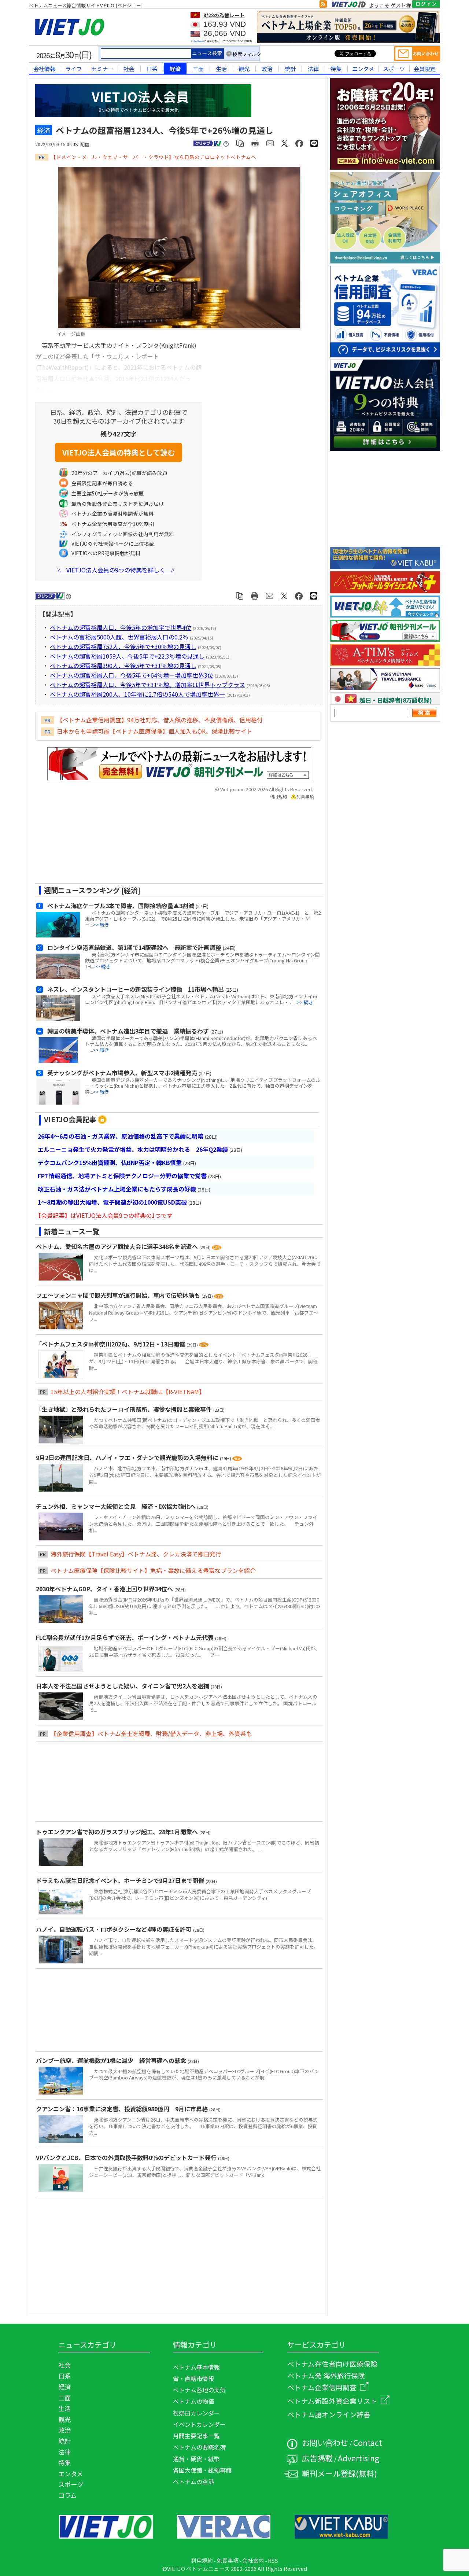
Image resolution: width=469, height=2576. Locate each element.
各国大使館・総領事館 (202, 2470)
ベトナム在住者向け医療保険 (332, 2364)
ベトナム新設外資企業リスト (332, 2401)
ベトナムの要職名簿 (199, 2447)
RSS (273, 2560)
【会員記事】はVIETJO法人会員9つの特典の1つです (104, 1215)
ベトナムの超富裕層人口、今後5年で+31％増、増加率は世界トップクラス (147, 685)
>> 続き (101, 924)
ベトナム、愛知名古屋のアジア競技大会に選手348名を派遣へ (118, 1246)
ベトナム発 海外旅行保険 (326, 2375)
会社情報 (44, 69)
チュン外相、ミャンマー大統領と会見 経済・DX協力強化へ (117, 1506)
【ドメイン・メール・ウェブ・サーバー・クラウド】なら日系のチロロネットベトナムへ (154, 157)
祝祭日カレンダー (196, 2413)
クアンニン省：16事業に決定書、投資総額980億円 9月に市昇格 (123, 2109)
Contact (368, 2442)
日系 (152, 69)
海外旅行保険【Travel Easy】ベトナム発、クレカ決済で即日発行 (136, 1554)
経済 (175, 69)
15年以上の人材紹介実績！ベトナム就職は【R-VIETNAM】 (128, 1392)
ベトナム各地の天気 (199, 2390)
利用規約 (278, 796)
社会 (129, 69)
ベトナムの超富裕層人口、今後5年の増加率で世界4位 (121, 627)
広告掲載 (317, 2458)
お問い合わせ (325, 2442)
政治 (267, 69)
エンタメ (363, 69)
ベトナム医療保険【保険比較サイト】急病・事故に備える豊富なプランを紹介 (153, 1570)
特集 (336, 69)
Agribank (199, 41)
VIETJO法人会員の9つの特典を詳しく (116, 570)
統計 (290, 69)
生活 (221, 69)
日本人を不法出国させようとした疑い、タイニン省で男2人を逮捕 (123, 1686)
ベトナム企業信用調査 (322, 2387)
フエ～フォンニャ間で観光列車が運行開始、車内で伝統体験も (119, 1295)
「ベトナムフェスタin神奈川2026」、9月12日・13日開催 (111, 1344)
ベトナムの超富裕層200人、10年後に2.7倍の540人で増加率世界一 (137, 694)
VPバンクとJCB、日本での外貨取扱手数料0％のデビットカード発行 (127, 2157)
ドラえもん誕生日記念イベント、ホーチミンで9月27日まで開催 (121, 1880)
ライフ (73, 69)
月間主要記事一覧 (196, 2436)
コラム (67, 2495)
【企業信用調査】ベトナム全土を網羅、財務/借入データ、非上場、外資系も (151, 1733)
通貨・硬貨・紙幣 (196, 2459)
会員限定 (425, 69)
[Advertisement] (173, 844)
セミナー (102, 69)
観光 (244, 69)
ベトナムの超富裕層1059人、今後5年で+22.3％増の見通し (127, 656)
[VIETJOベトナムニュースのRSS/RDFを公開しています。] (323, 5)
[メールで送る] (270, 143)
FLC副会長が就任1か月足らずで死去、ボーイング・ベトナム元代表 (125, 1637)
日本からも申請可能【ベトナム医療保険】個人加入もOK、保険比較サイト (155, 731)
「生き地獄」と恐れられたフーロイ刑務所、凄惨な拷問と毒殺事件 (125, 1409)
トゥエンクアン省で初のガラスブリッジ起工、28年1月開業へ (118, 1832)
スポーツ (394, 69)
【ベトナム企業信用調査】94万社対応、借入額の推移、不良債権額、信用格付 (160, 720)
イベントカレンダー (199, 2424)
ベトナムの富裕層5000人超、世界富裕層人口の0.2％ (119, 637)
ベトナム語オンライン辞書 (329, 2414)
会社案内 (253, 2560)
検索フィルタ (247, 54)
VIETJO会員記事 (70, 1119)
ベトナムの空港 (193, 2481)
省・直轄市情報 (193, 2378)
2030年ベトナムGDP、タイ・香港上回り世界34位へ (105, 1589)
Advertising (359, 2458)
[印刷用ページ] (255, 143)
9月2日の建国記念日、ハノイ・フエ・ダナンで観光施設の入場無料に (128, 1457)
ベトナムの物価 (193, 2401)
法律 (313, 69)
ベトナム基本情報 (196, 2367)
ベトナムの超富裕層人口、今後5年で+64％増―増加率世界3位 (132, 675)
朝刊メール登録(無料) (339, 2473)
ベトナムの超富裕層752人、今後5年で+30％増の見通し (123, 646)
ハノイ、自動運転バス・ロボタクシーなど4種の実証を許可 (115, 1929)
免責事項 (305, 796)
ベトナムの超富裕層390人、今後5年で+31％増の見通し (123, 666)
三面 (198, 69)
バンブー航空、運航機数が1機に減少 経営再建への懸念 (112, 2060)
